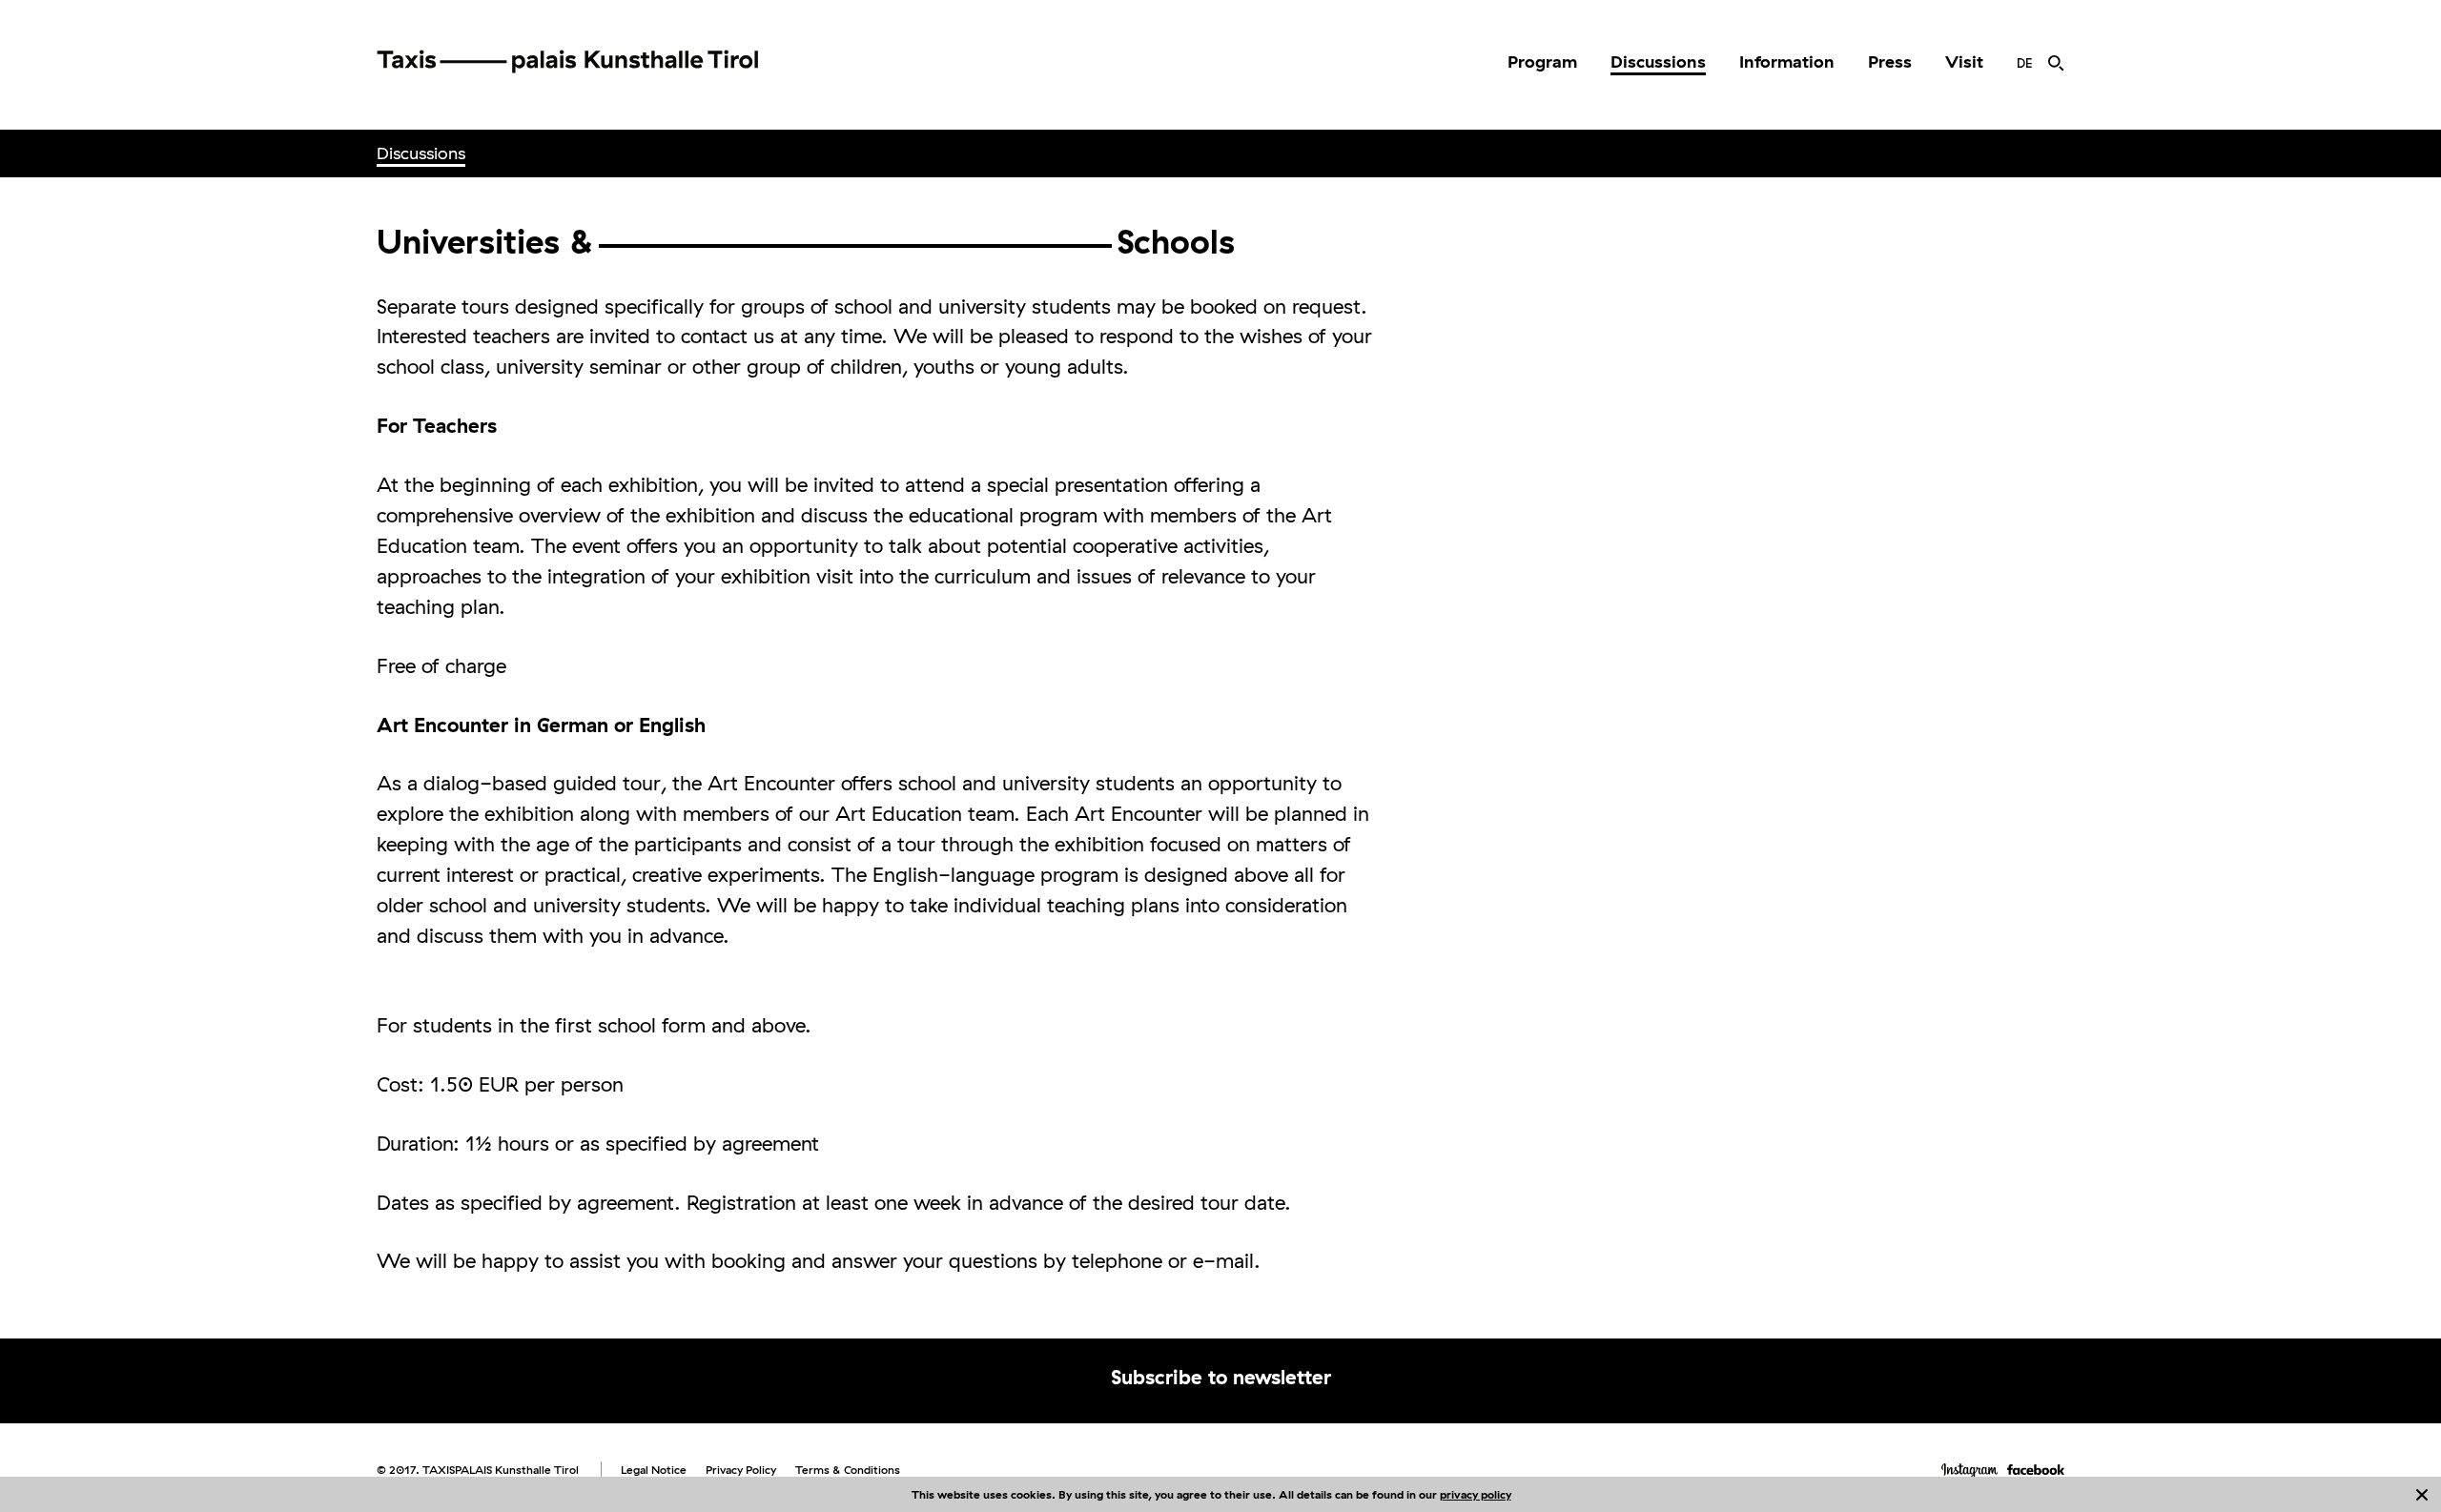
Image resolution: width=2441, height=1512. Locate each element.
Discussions (1658, 61)
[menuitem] (1542, 62)
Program (1542, 61)
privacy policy (1476, 1494)
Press (1890, 61)
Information (1787, 61)
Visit (1964, 61)
